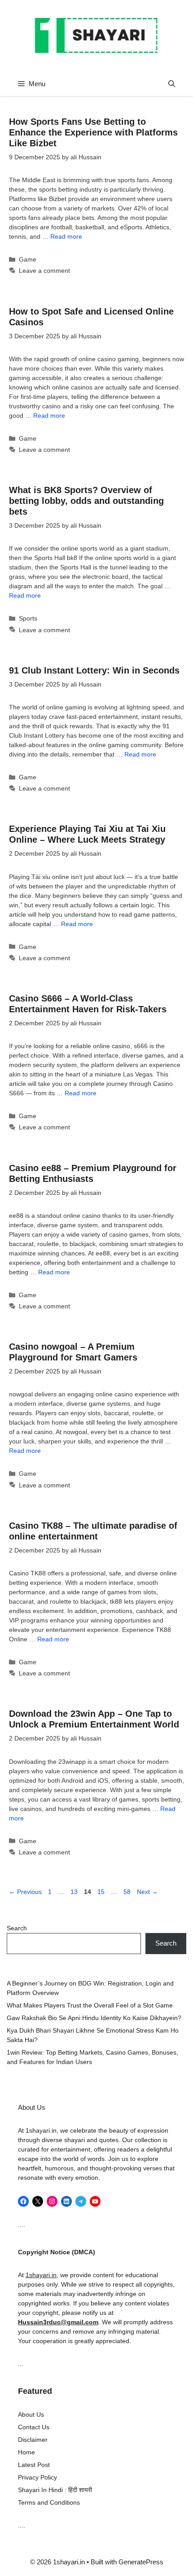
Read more (66, 236)
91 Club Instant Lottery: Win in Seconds (94, 670)
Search (17, 1928)
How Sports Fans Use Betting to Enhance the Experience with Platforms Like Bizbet (93, 132)
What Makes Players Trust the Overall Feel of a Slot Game (90, 2005)
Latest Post (34, 2465)
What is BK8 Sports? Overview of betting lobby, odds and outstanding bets (86, 501)
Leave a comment (44, 271)
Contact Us (34, 2427)
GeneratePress (141, 2562)
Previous (25, 1892)
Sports (28, 618)
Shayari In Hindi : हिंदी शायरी (55, 2490)
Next (147, 1892)
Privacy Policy (37, 2477)
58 (128, 1892)
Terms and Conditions (49, 2502)
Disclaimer (33, 2440)
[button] (172, 84)
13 (75, 1892)
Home (26, 2452)
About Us (31, 2414)
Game (28, 259)
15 (102, 1892)
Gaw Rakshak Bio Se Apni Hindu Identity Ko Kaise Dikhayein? (94, 2018)
